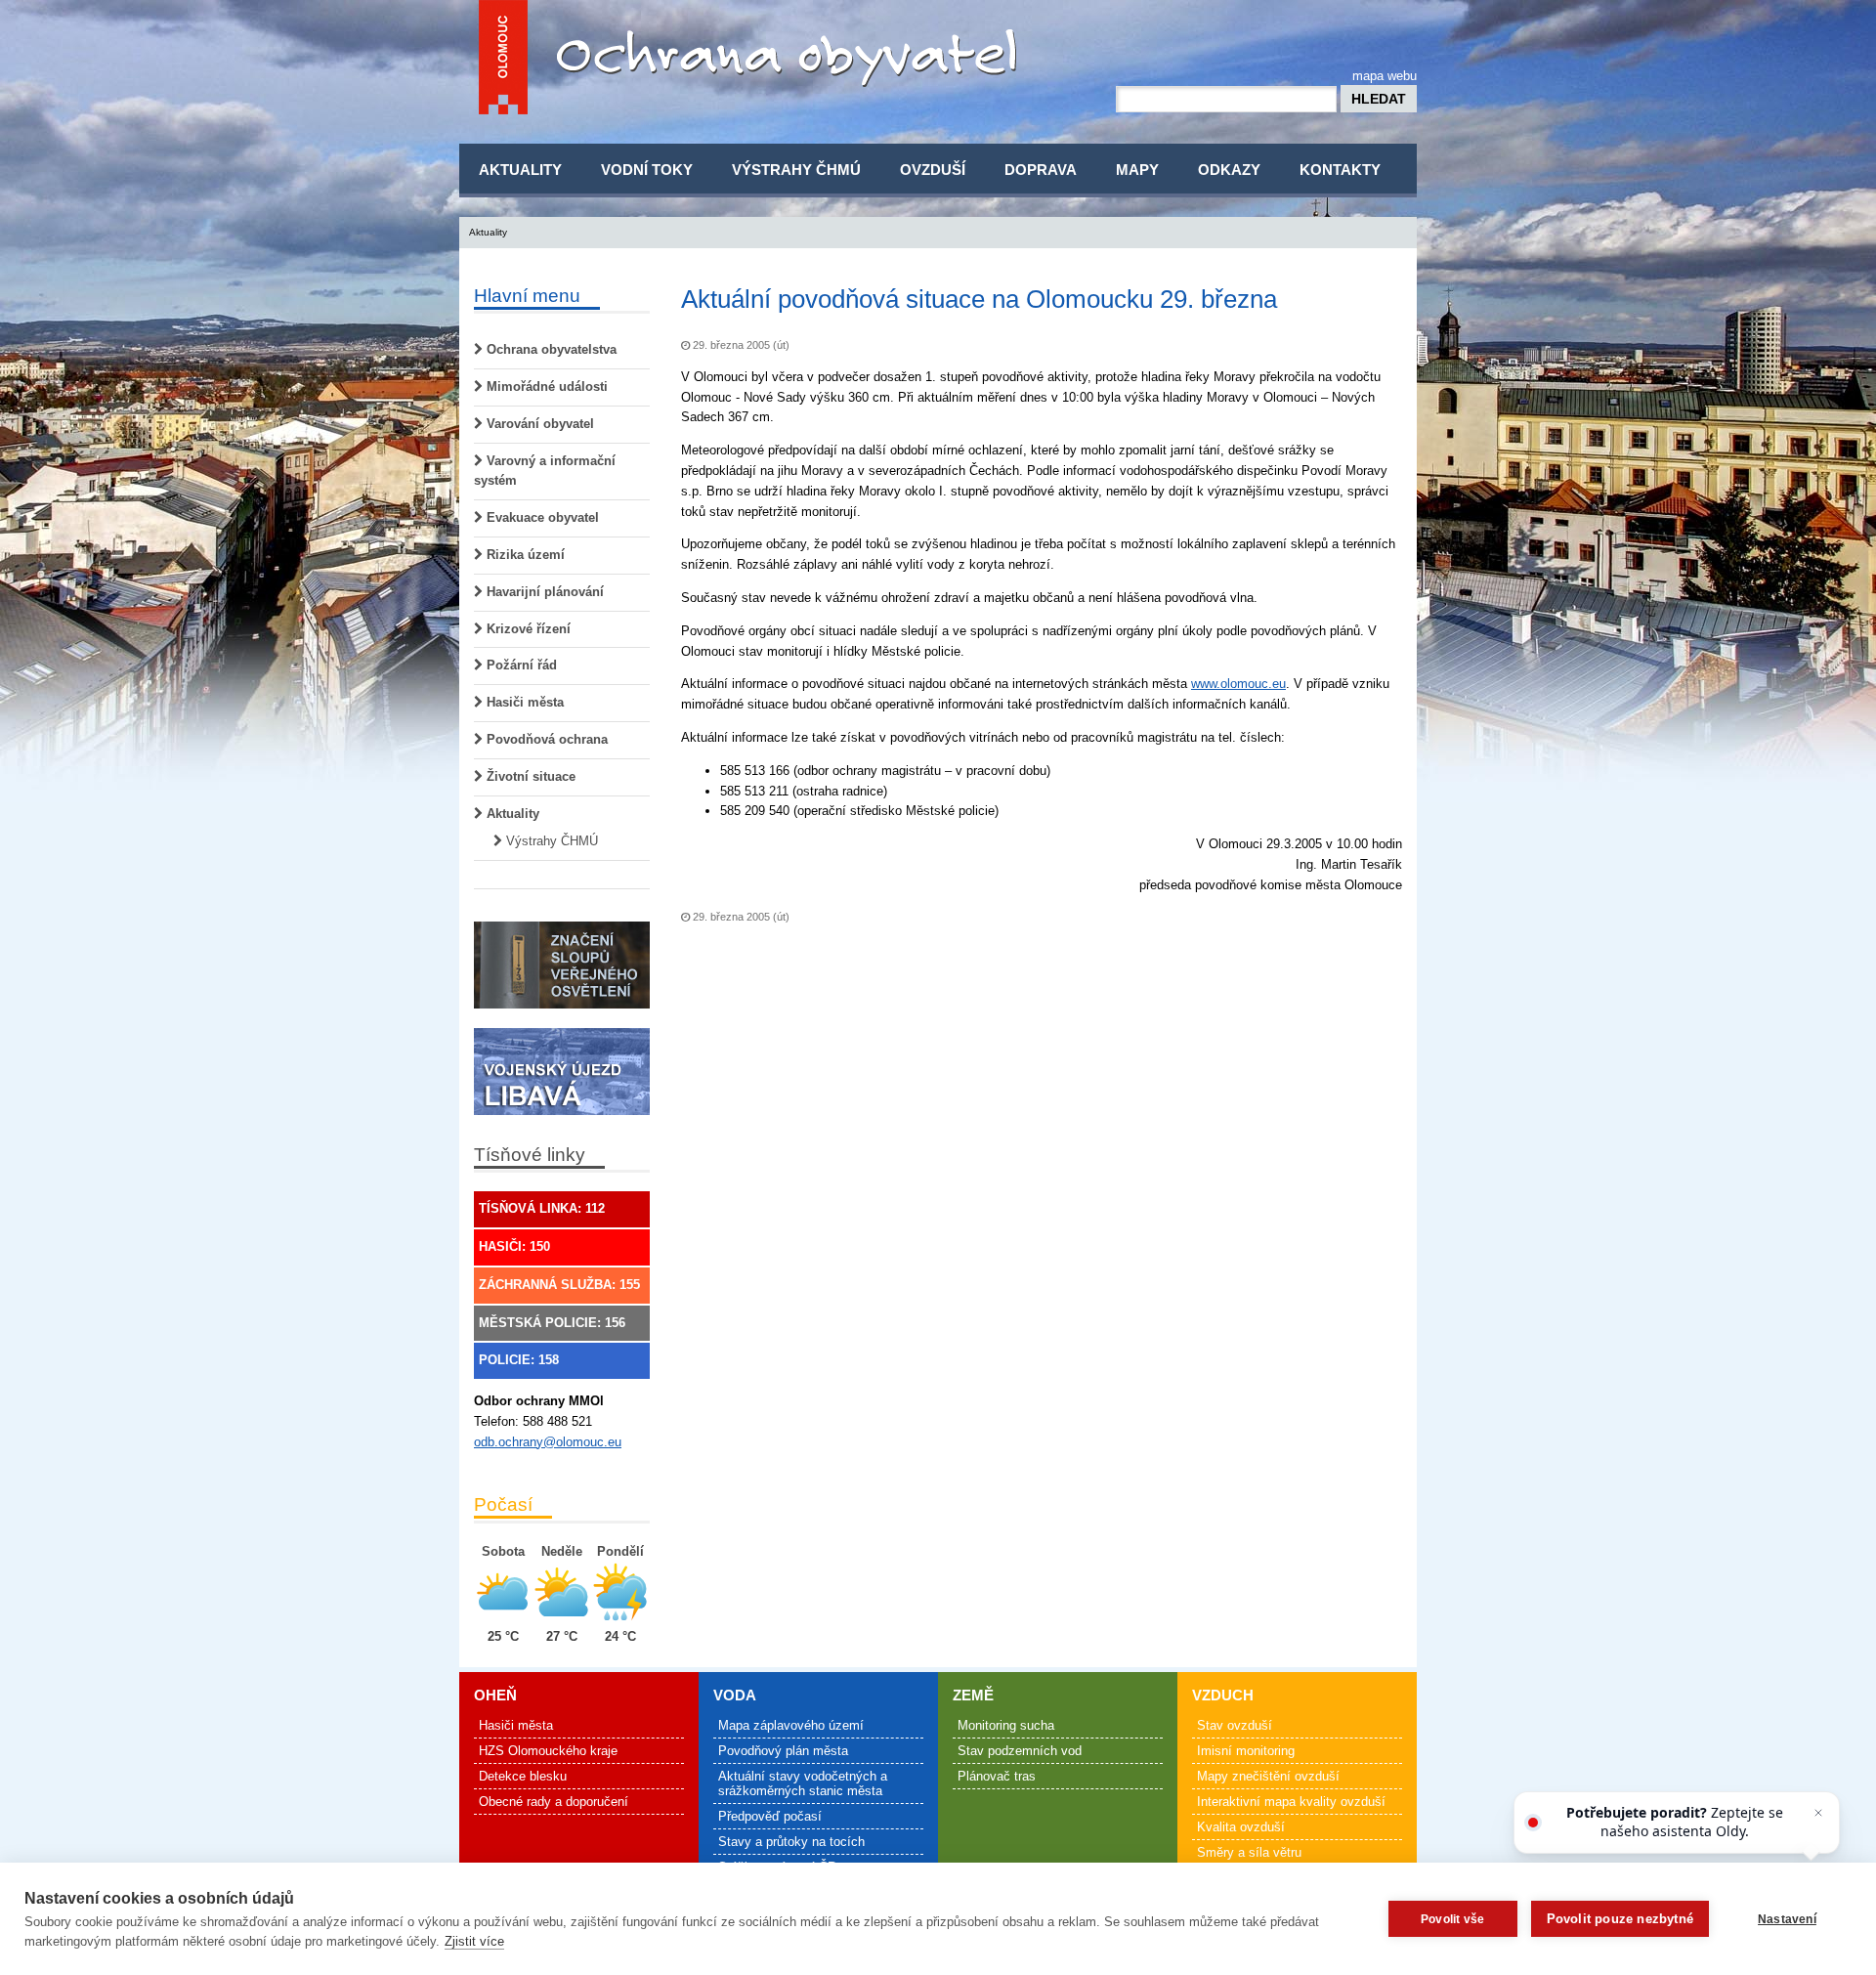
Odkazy (1229, 170)
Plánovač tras (997, 1776)
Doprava (1041, 170)
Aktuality (520, 170)
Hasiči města (523, 702)
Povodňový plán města (783, 1751)
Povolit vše (1452, 1919)
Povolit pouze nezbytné (1620, 1919)
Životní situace (529, 776)
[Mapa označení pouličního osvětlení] (562, 1004)
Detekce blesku (523, 1776)
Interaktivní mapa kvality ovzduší (1291, 1802)
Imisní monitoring (1246, 1751)
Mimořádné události (545, 386)
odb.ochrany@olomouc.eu (548, 1442)
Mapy (1137, 170)
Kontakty (1340, 170)
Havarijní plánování (543, 592)
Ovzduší (933, 170)
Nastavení (1787, 1919)
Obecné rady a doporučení (554, 1802)
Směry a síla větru (1249, 1852)
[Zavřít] (1818, 1813)
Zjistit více (474, 1941)
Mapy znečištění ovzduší (1268, 1776)
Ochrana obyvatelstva (550, 349)
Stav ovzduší (1235, 1725)
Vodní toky (647, 170)
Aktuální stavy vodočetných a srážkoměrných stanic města (803, 1783)
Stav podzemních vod (1020, 1751)
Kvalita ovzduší (1241, 1827)
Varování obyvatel (538, 424)
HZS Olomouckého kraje (548, 1751)
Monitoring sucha (1006, 1725)
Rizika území (524, 555)
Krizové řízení (527, 629)
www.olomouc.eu (1238, 684)
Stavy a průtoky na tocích (791, 1842)
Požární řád (520, 665)
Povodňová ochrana (545, 739)
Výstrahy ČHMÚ (796, 170)
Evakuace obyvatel (541, 517)
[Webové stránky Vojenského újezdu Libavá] (562, 1111)
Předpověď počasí (770, 1816)
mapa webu (1385, 76)
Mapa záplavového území (791, 1725)
